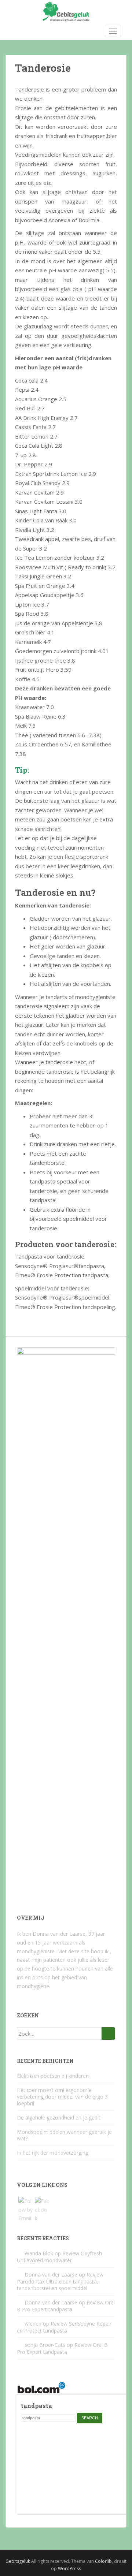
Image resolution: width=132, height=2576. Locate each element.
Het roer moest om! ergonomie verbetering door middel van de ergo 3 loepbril (62, 2097)
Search (90, 2418)
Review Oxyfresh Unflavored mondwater (59, 2257)
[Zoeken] (108, 2033)
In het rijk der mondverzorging (53, 2153)
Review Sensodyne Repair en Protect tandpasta (64, 2327)
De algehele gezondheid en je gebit (59, 2118)
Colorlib (103, 2561)
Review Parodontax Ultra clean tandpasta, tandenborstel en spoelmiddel (60, 2281)
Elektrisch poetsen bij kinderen (53, 2076)
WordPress (69, 2568)
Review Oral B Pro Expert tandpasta (66, 2306)
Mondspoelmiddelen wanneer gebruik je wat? (64, 2135)
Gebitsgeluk (18, 2561)
